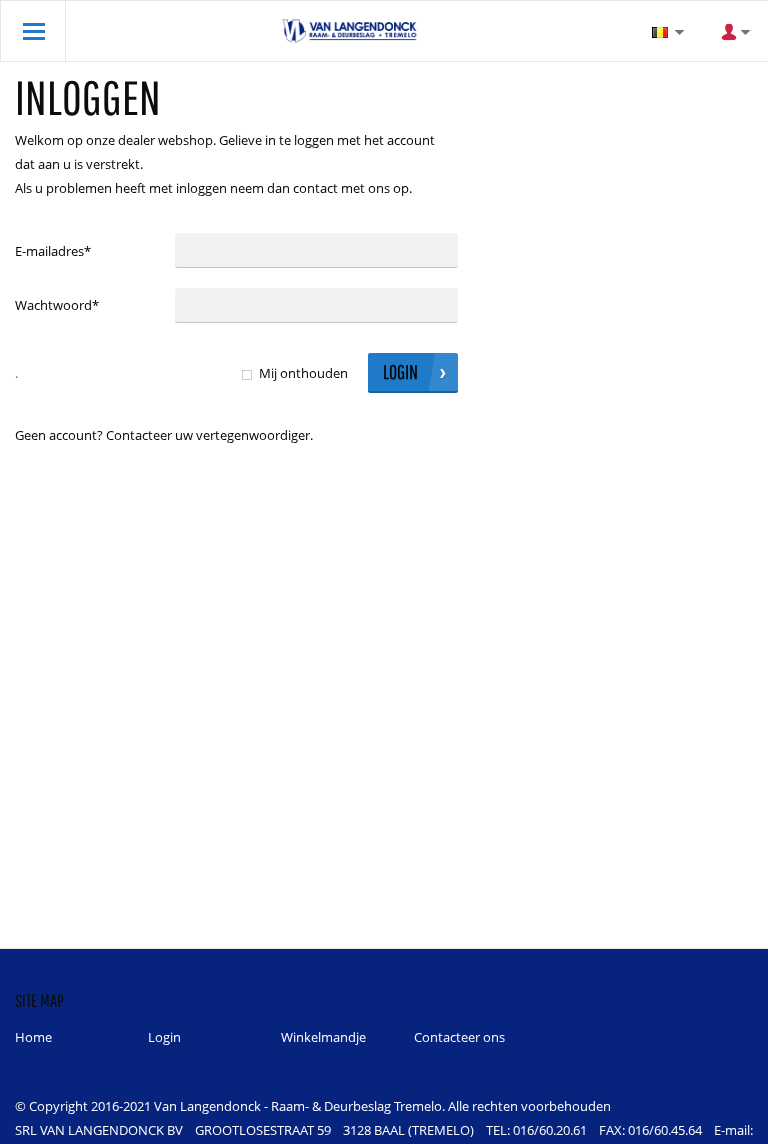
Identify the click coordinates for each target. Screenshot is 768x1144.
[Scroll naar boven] (725, 1121)
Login (164, 1037)
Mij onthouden (303, 373)
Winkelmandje (323, 1037)
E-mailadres (53, 251)
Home (33, 1037)
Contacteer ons (459, 1037)
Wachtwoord (57, 305)
